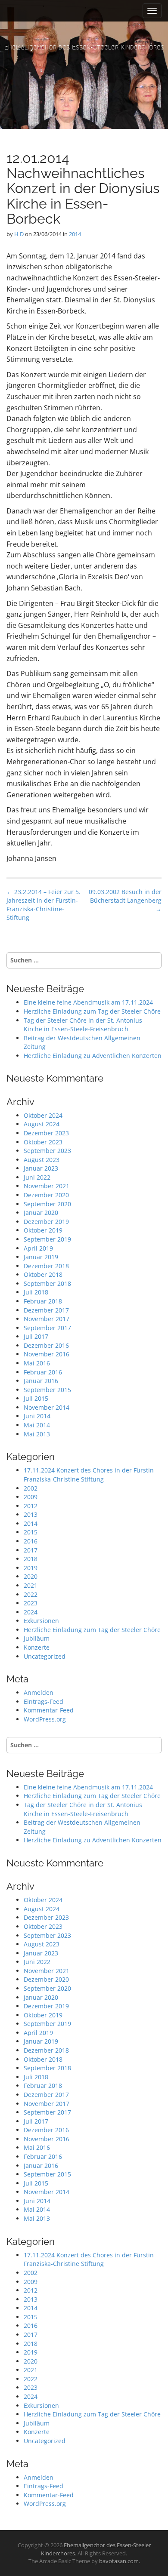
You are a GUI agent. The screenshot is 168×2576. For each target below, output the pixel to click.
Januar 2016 (41, 1381)
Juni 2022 (37, 1177)
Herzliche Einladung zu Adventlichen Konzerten (93, 1056)
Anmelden (39, 1692)
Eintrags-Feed (44, 1701)
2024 (31, 1612)
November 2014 (47, 1407)
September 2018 (47, 1283)
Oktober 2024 (43, 1115)
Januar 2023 (41, 1168)
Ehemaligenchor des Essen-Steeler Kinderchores (84, 47)
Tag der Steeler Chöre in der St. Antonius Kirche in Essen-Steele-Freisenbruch (83, 1025)
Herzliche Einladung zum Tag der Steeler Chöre (92, 1011)
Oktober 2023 (43, 1142)
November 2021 (47, 1186)
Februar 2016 (43, 1372)
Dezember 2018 (46, 1266)
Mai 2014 (37, 1425)
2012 (31, 1506)
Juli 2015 (36, 1398)
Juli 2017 (36, 1336)
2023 (31, 1603)
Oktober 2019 (43, 1230)
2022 (31, 1594)
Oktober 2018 (43, 1274)
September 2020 (47, 1204)
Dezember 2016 (46, 1345)
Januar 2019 (41, 1257)
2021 (31, 1585)
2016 (31, 1541)
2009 (31, 1497)
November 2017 (47, 1319)
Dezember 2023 (46, 1133)
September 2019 (47, 1239)
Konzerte (37, 1647)
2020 (31, 1576)
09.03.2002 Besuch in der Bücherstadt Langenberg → (125, 900)
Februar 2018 (43, 1301)
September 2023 (47, 1151)
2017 (31, 1550)
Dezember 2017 (46, 1310)
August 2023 (42, 1160)
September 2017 (47, 1328)
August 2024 (42, 1124)
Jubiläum (37, 1638)
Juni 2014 (37, 1416)
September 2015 (47, 1390)
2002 (31, 1488)
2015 (31, 1532)
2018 (31, 1559)
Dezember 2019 (46, 1222)
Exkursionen (41, 1621)
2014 (75, 234)
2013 (31, 1514)
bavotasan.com (119, 2561)
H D (19, 234)
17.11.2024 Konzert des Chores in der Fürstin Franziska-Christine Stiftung (89, 1475)
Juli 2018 (36, 1292)
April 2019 (38, 1248)
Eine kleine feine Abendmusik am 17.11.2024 (88, 1002)
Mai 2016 (37, 1363)
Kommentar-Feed (49, 1710)
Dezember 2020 (46, 1195)
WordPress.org (45, 1719)
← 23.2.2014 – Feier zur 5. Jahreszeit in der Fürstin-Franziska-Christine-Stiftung (44, 905)
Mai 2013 (37, 1434)
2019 (31, 1568)
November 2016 (47, 1354)
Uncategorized (45, 1656)
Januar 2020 (41, 1213)
